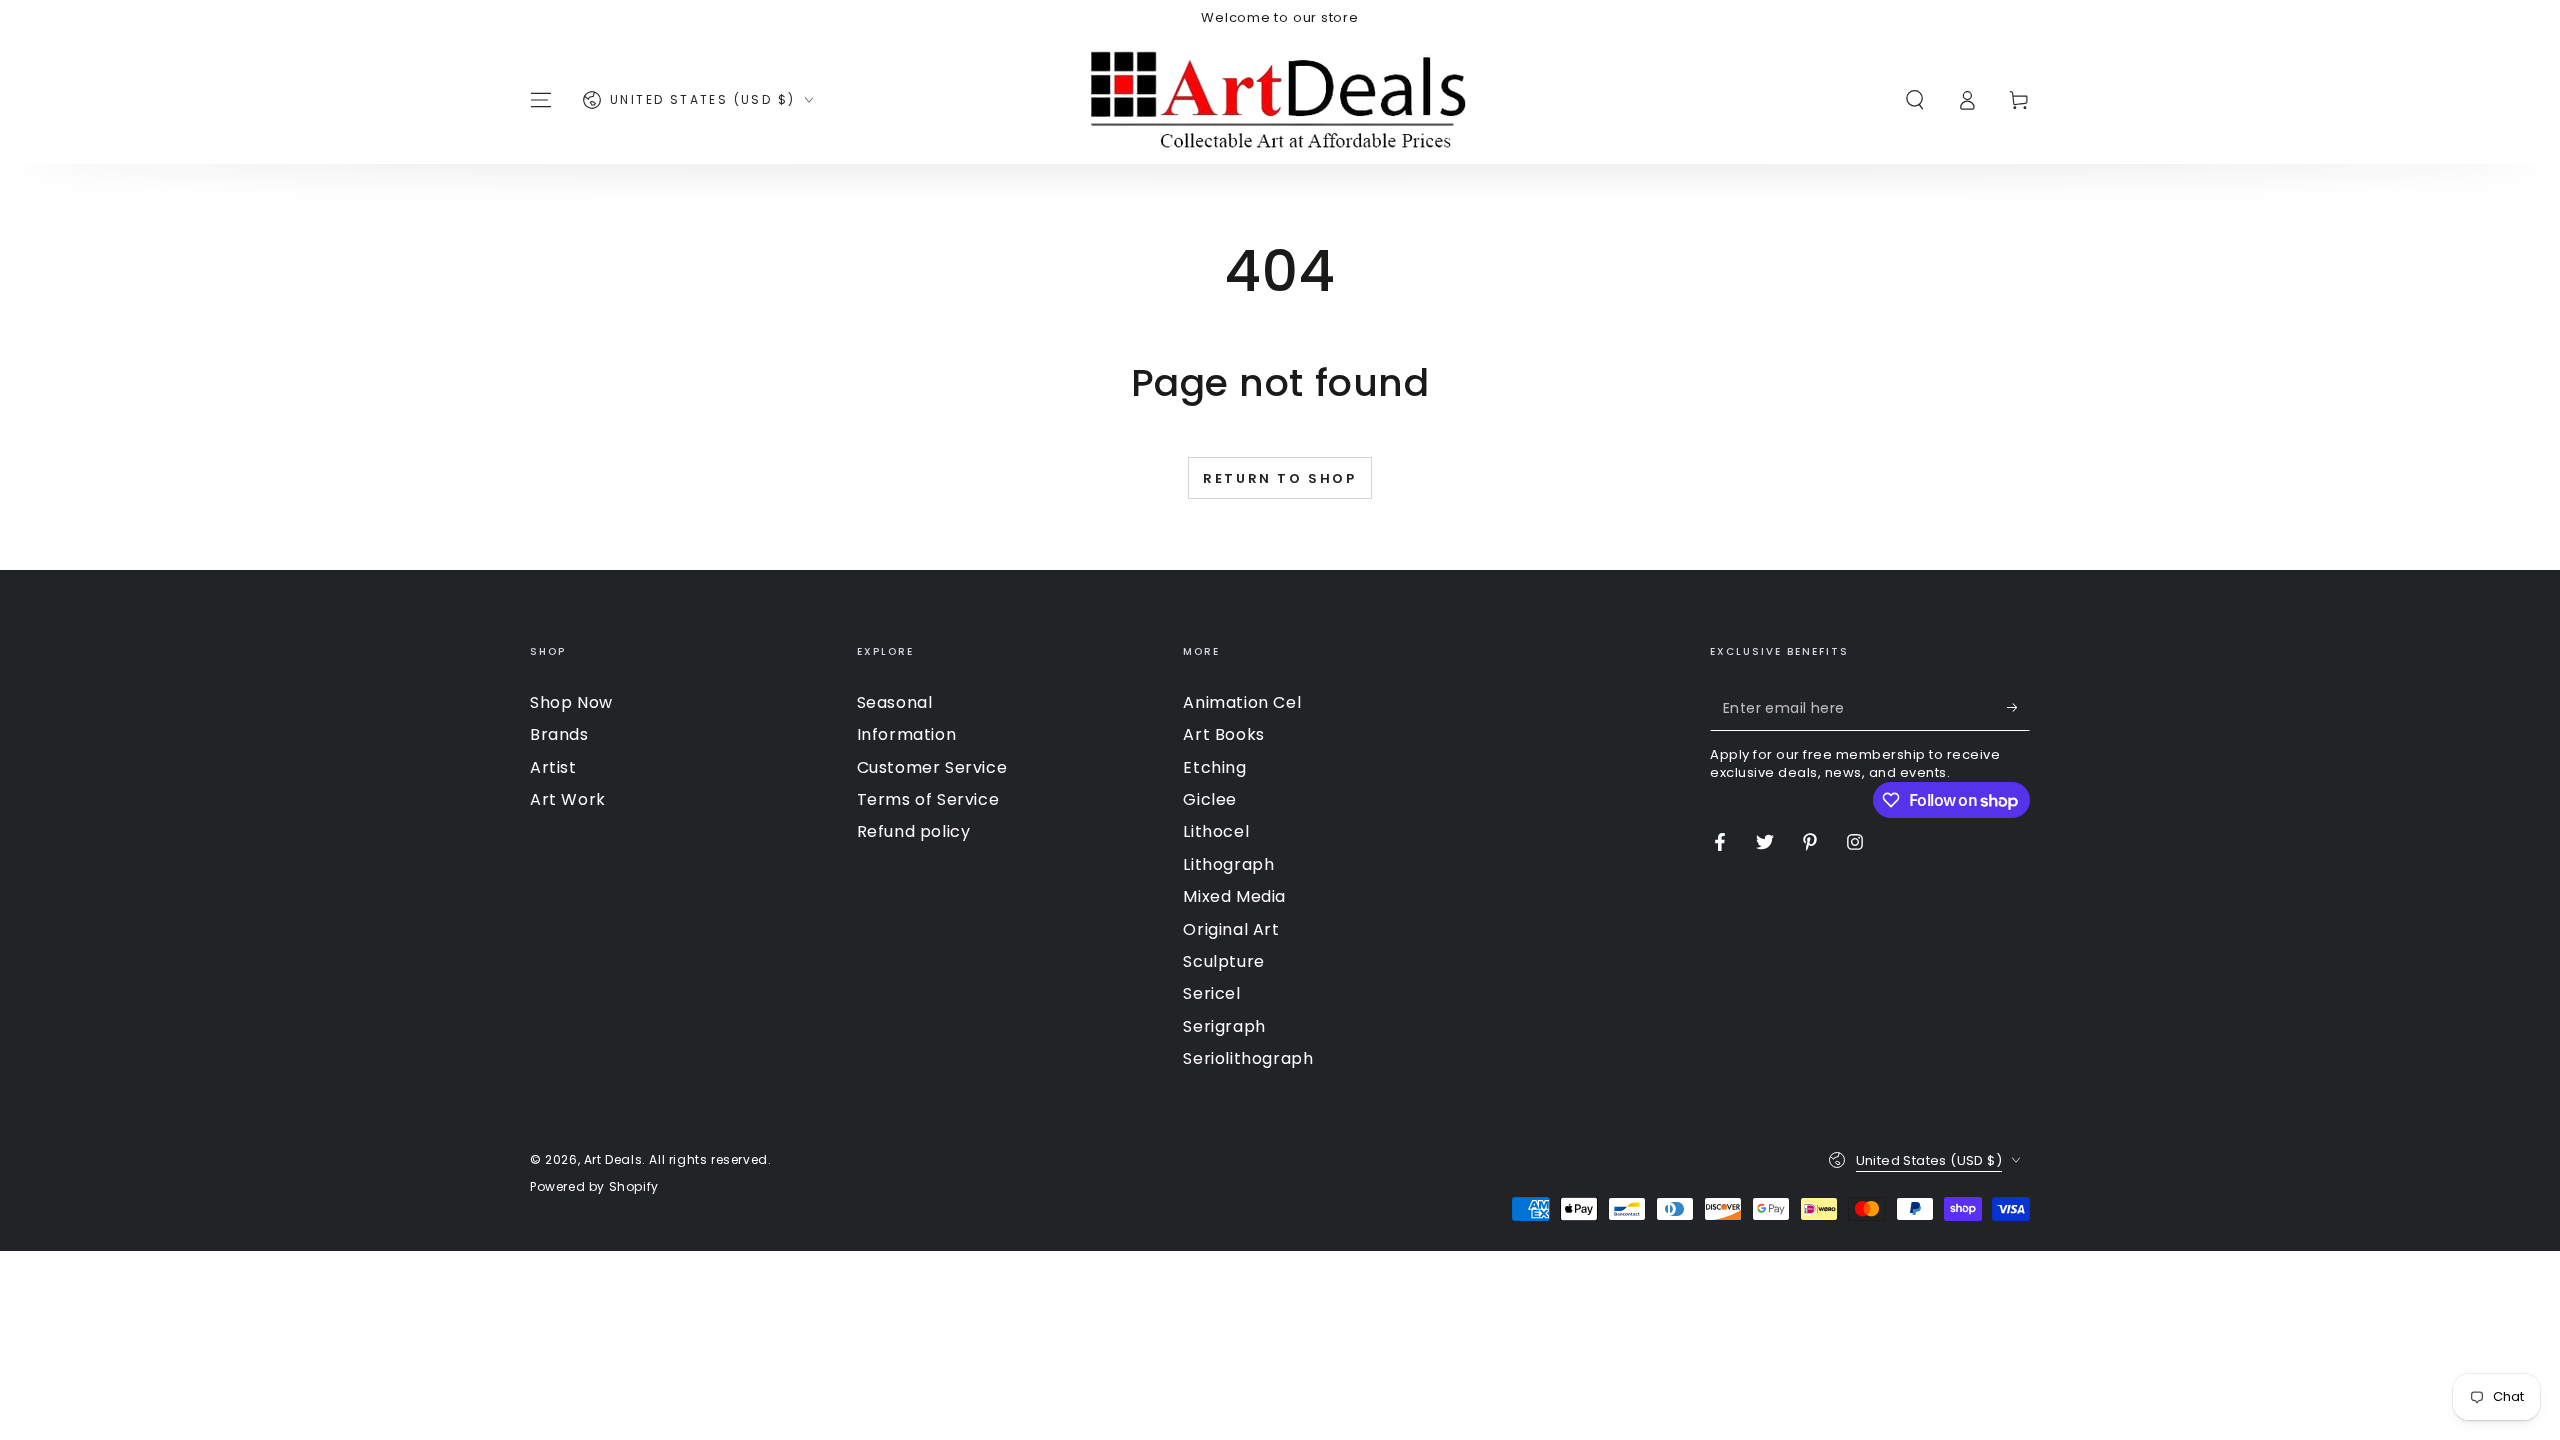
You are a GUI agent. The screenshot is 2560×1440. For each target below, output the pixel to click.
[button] (1915, 100)
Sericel (1211, 993)
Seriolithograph (1248, 1058)
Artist (553, 767)
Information (907, 734)
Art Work (568, 799)
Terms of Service (928, 799)
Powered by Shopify (594, 1187)
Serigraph (1224, 1026)
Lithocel (1216, 831)
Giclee (1210, 799)
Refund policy (914, 831)
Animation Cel (1242, 702)
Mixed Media (1234, 896)
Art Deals (613, 1159)
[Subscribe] (2018, 708)
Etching (1214, 767)
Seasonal (895, 702)
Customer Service (932, 767)
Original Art (1231, 929)
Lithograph (1228, 864)
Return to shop (1279, 478)
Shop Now (571, 702)
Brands (559, 734)
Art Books (1223, 734)
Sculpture (1223, 961)
